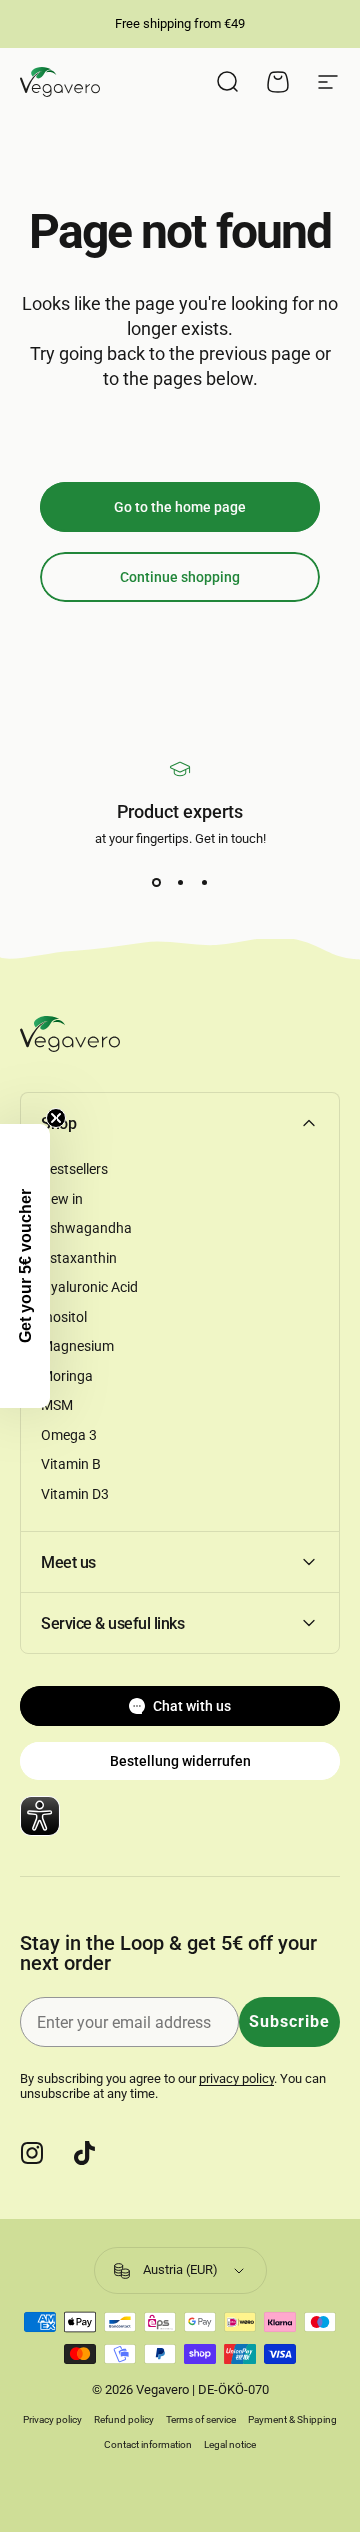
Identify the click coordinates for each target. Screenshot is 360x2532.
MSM (57, 1405)
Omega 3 (69, 1435)
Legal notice (230, 2444)
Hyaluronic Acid (89, 1287)
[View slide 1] (156, 882)
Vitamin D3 (75, 1494)
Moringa (67, 1376)
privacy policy (236, 2078)
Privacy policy (52, 2419)
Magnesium (77, 1346)
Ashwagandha (86, 1228)
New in (62, 1199)
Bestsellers (74, 1169)
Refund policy (124, 2419)
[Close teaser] (56, 1118)
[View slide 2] (180, 882)
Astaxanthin (79, 1258)
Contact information (148, 2444)
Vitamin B (71, 1464)
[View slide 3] (204, 882)
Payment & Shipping (292, 2419)
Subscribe (289, 2021)
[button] (25, 1266)
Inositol (64, 1317)
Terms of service (201, 2419)
